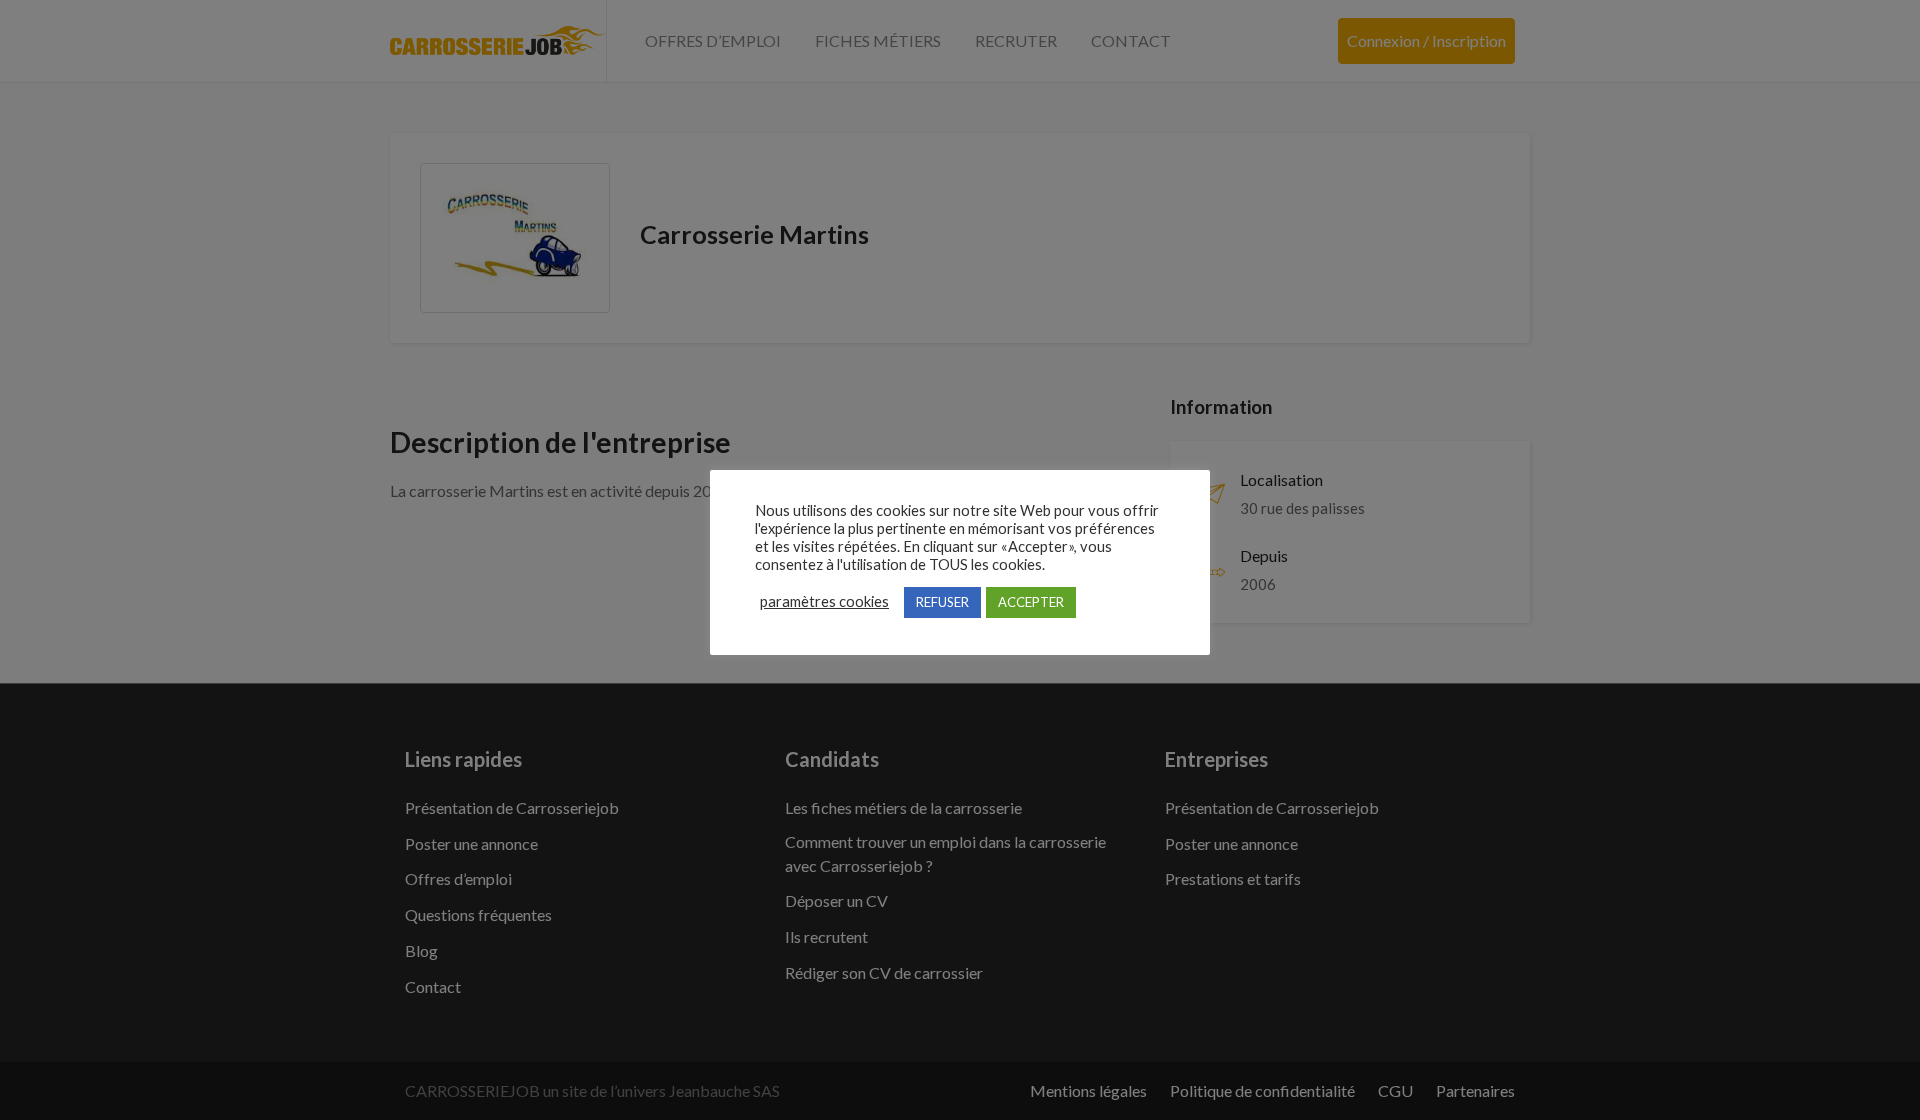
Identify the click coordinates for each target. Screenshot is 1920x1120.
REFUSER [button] (942, 602)
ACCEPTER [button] (1031, 602)
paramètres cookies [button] (824, 601)
